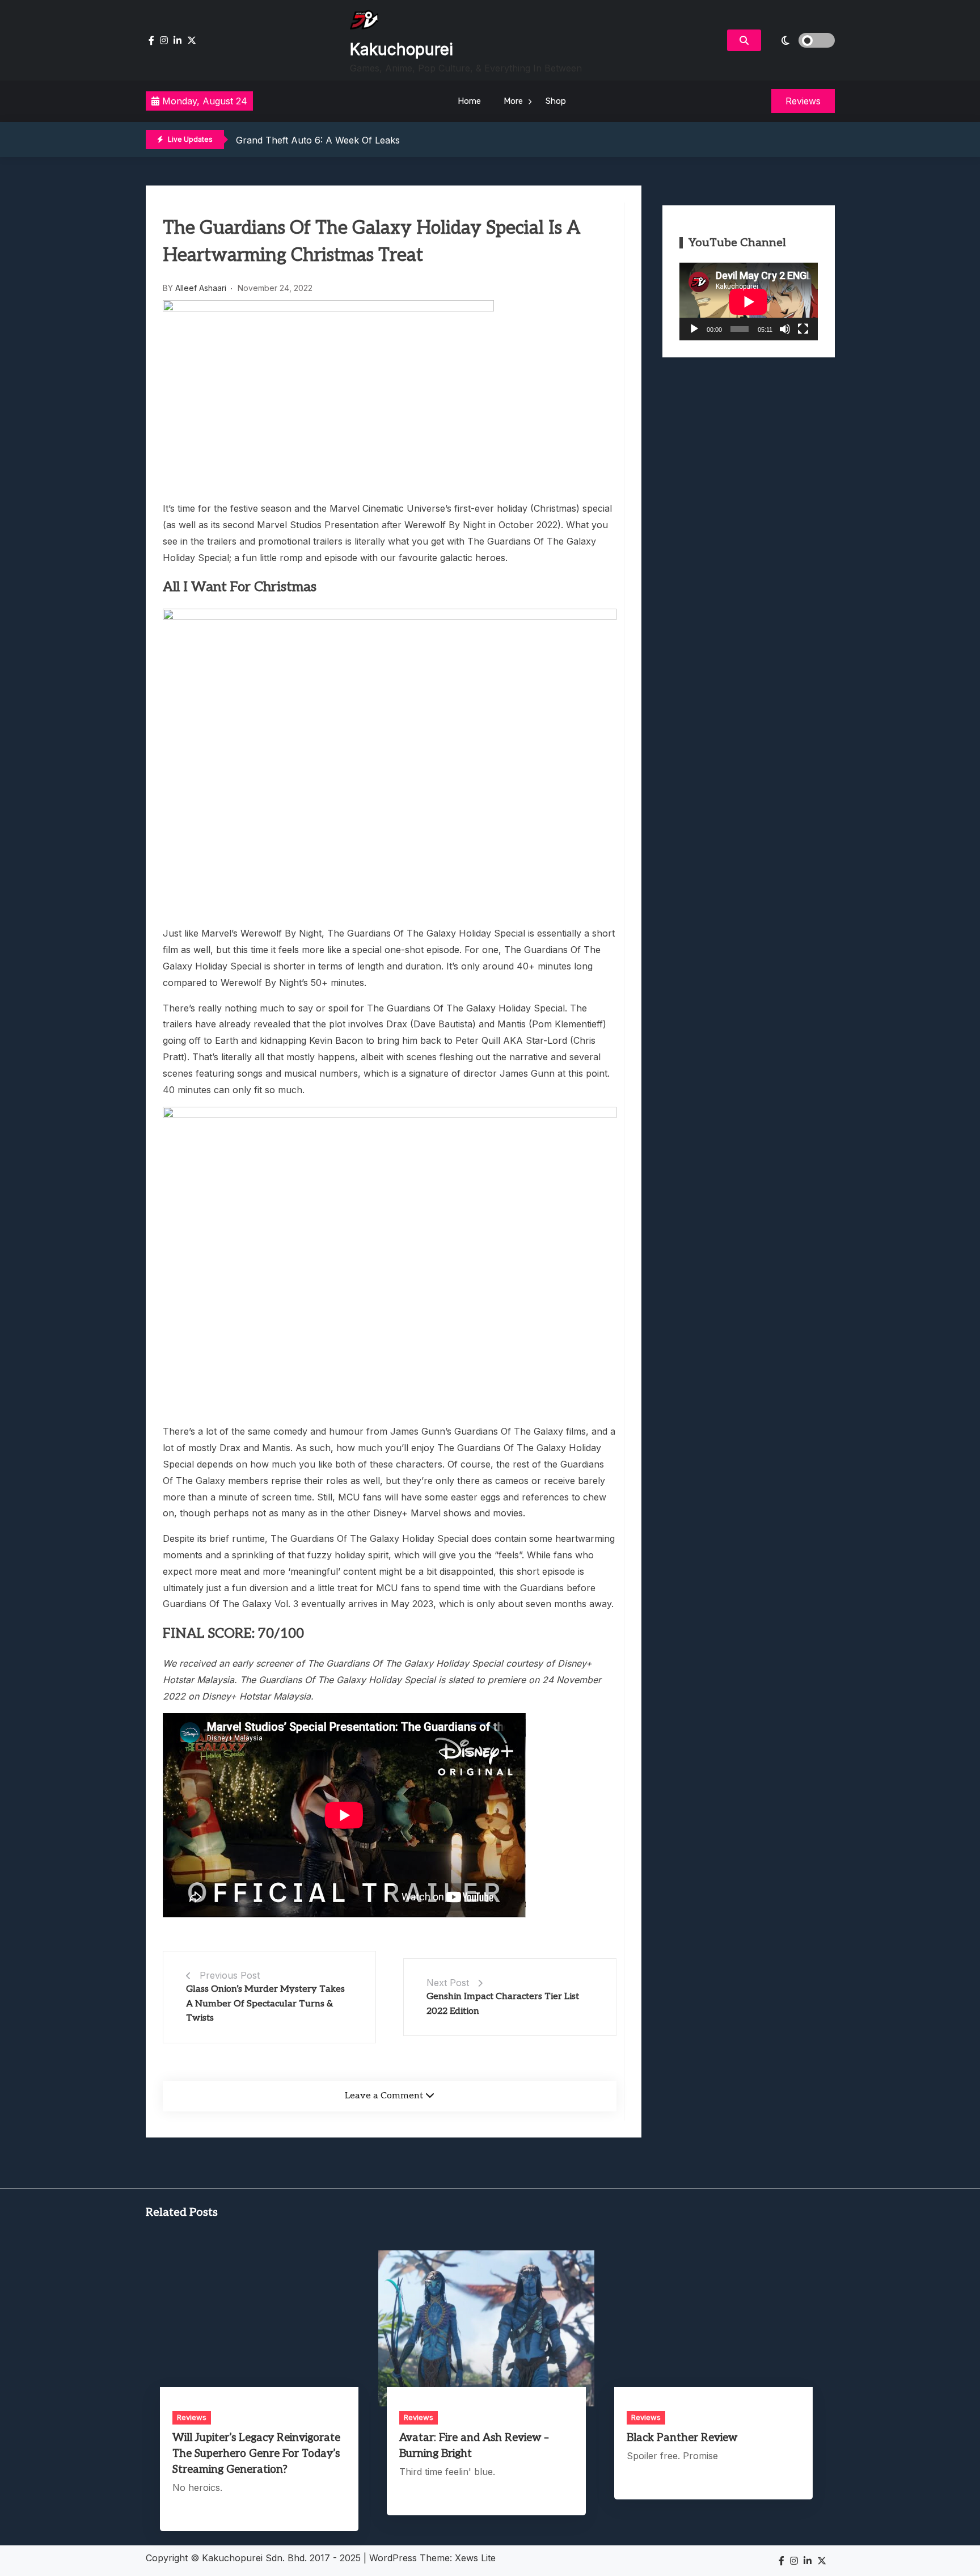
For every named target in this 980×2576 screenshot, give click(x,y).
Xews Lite (475, 2558)
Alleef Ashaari (201, 288)
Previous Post (230, 1975)
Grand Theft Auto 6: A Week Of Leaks (318, 140)
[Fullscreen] (803, 329)
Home (469, 101)
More (513, 101)
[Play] (694, 329)
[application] (749, 302)
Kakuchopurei (402, 49)
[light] (801, 40)
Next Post (448, 1983)
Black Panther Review (682, 2438)
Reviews (192, 2417)
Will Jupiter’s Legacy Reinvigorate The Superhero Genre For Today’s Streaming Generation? (256, 2454)
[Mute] (785, 329)
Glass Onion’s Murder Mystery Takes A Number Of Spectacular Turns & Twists (265, 2004)
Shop (556, 101)
